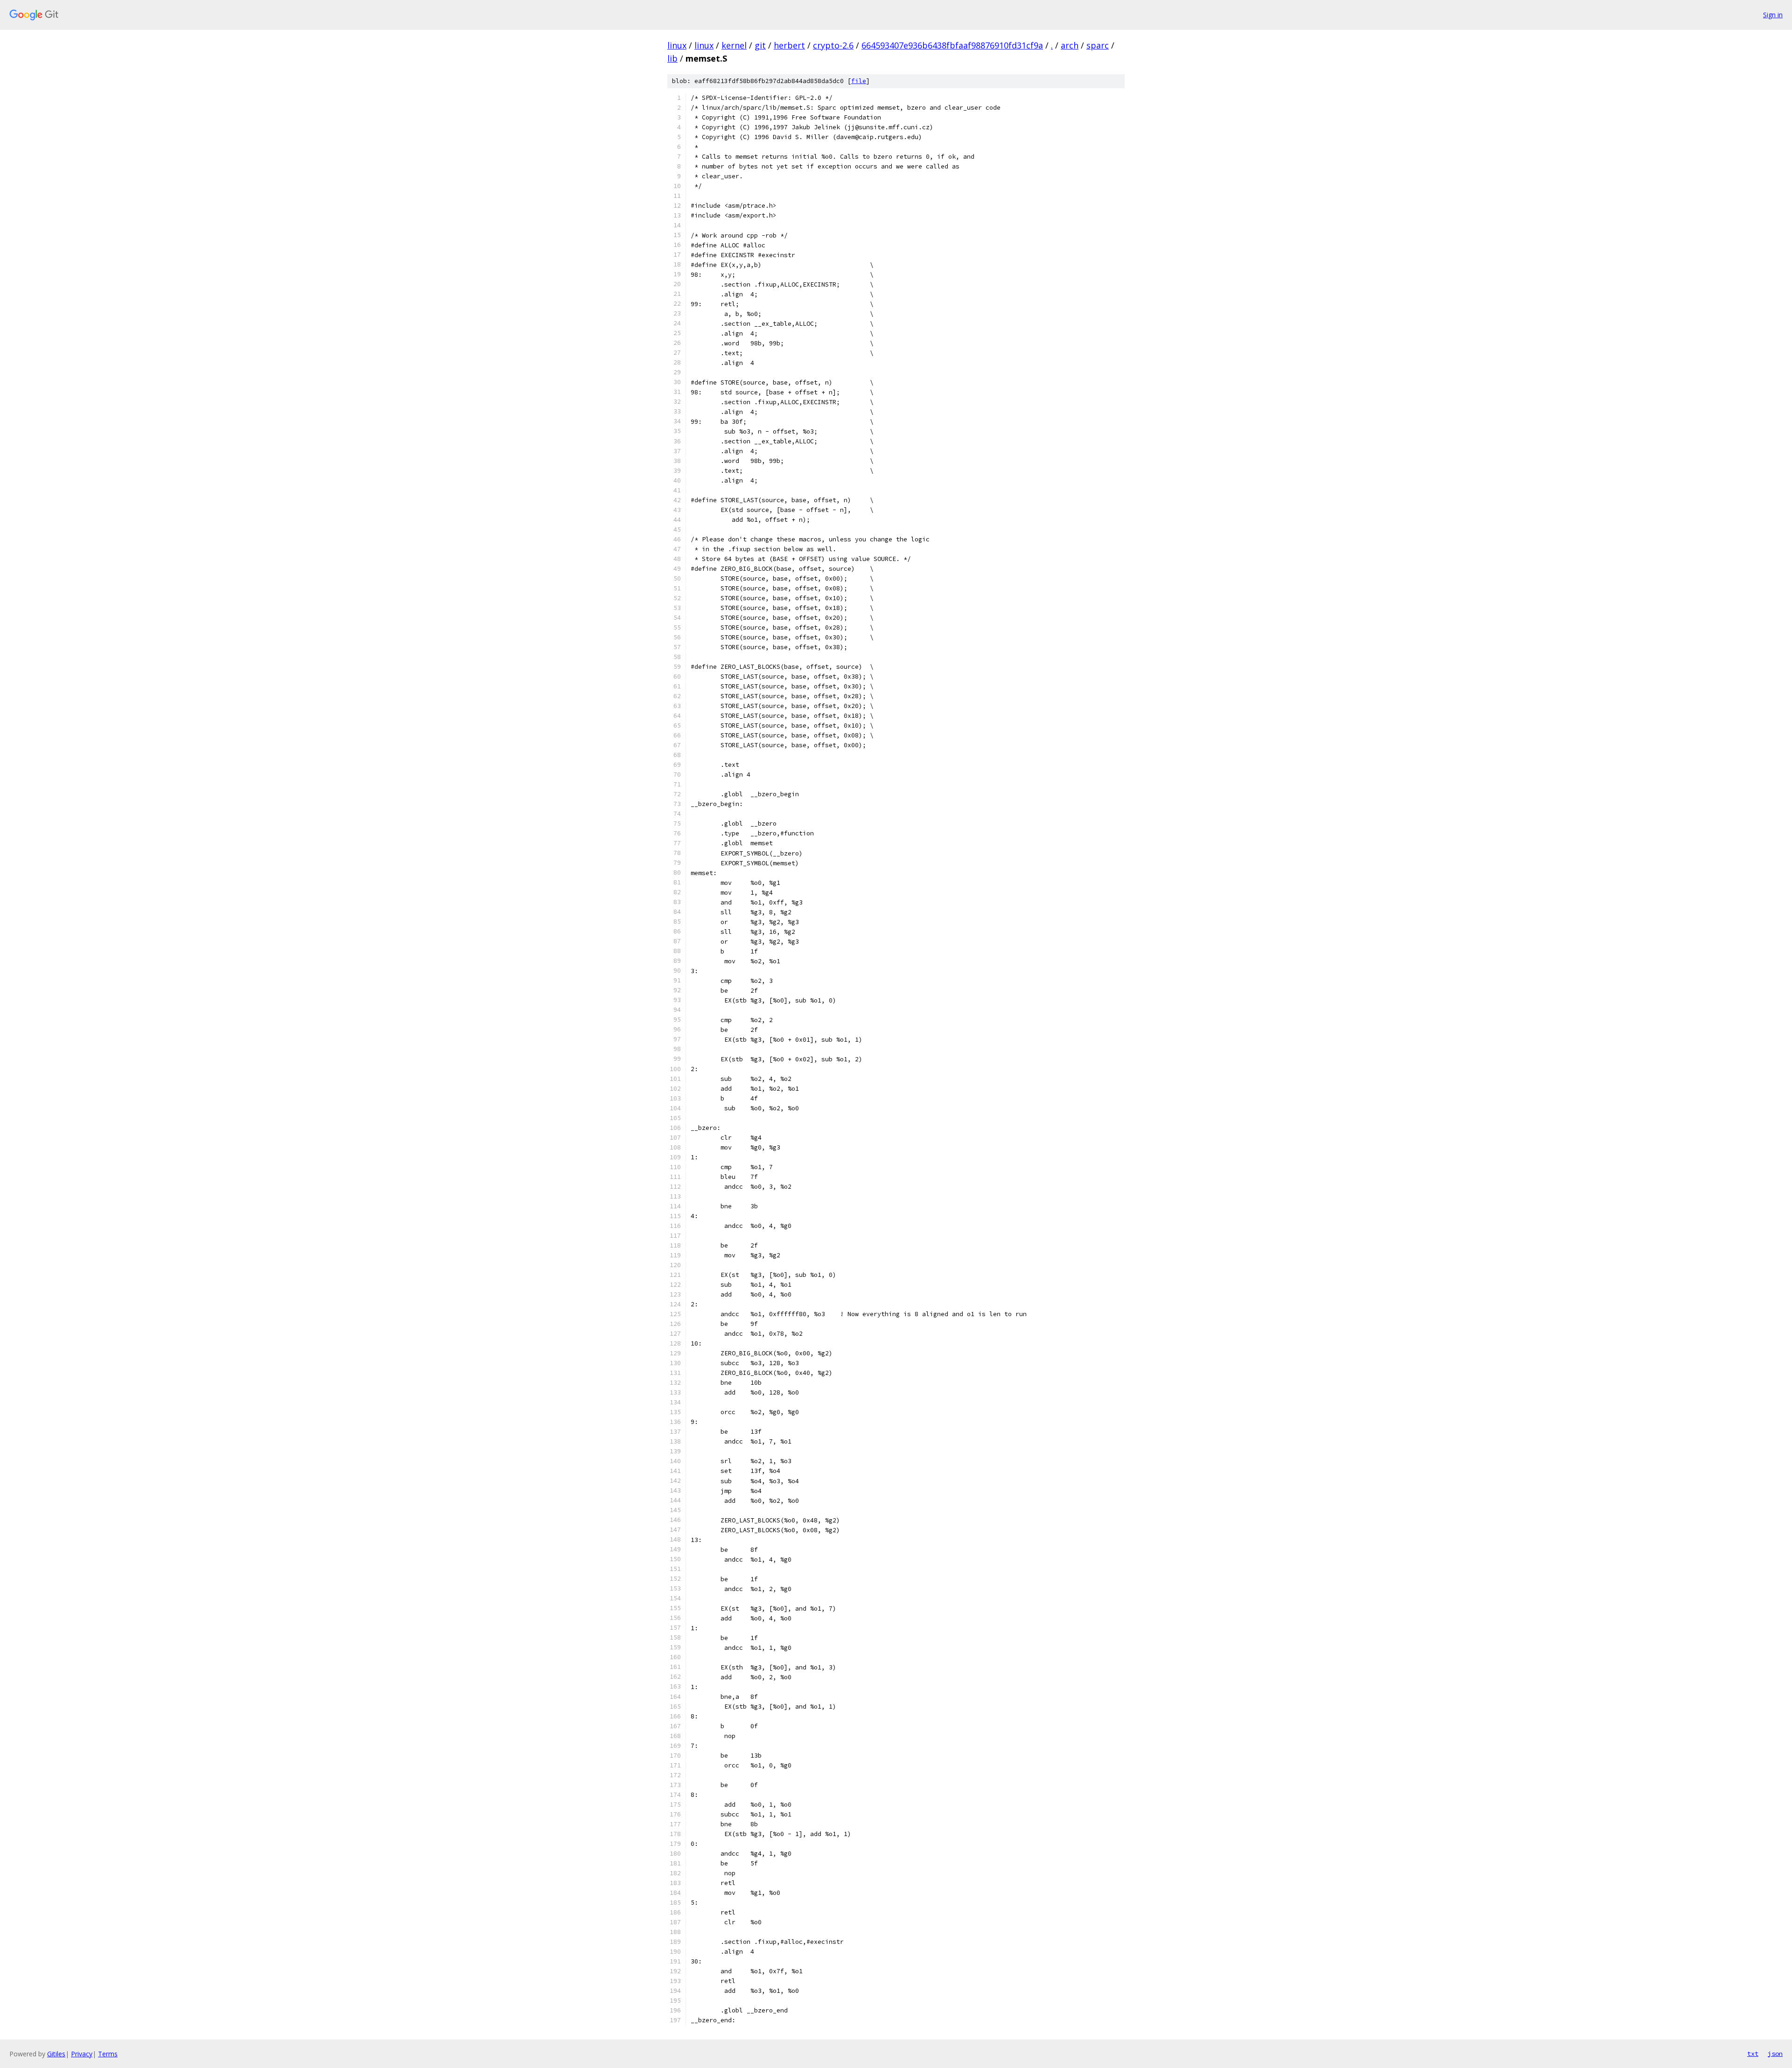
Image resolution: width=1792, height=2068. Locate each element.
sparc (1098, 45)
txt (1753, 2054)
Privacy (82, 2054)
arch (1070, 45)
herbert (789, 45)
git (760, 45)
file (859, 81)
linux (677, 45)
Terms (108, 2054)
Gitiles (56, 2054)
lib (672, 58)
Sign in (1773, 15)
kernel (734, 45)
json (1775, 2054)
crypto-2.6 (833, 45)
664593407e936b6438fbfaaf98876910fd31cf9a (952, 45)
